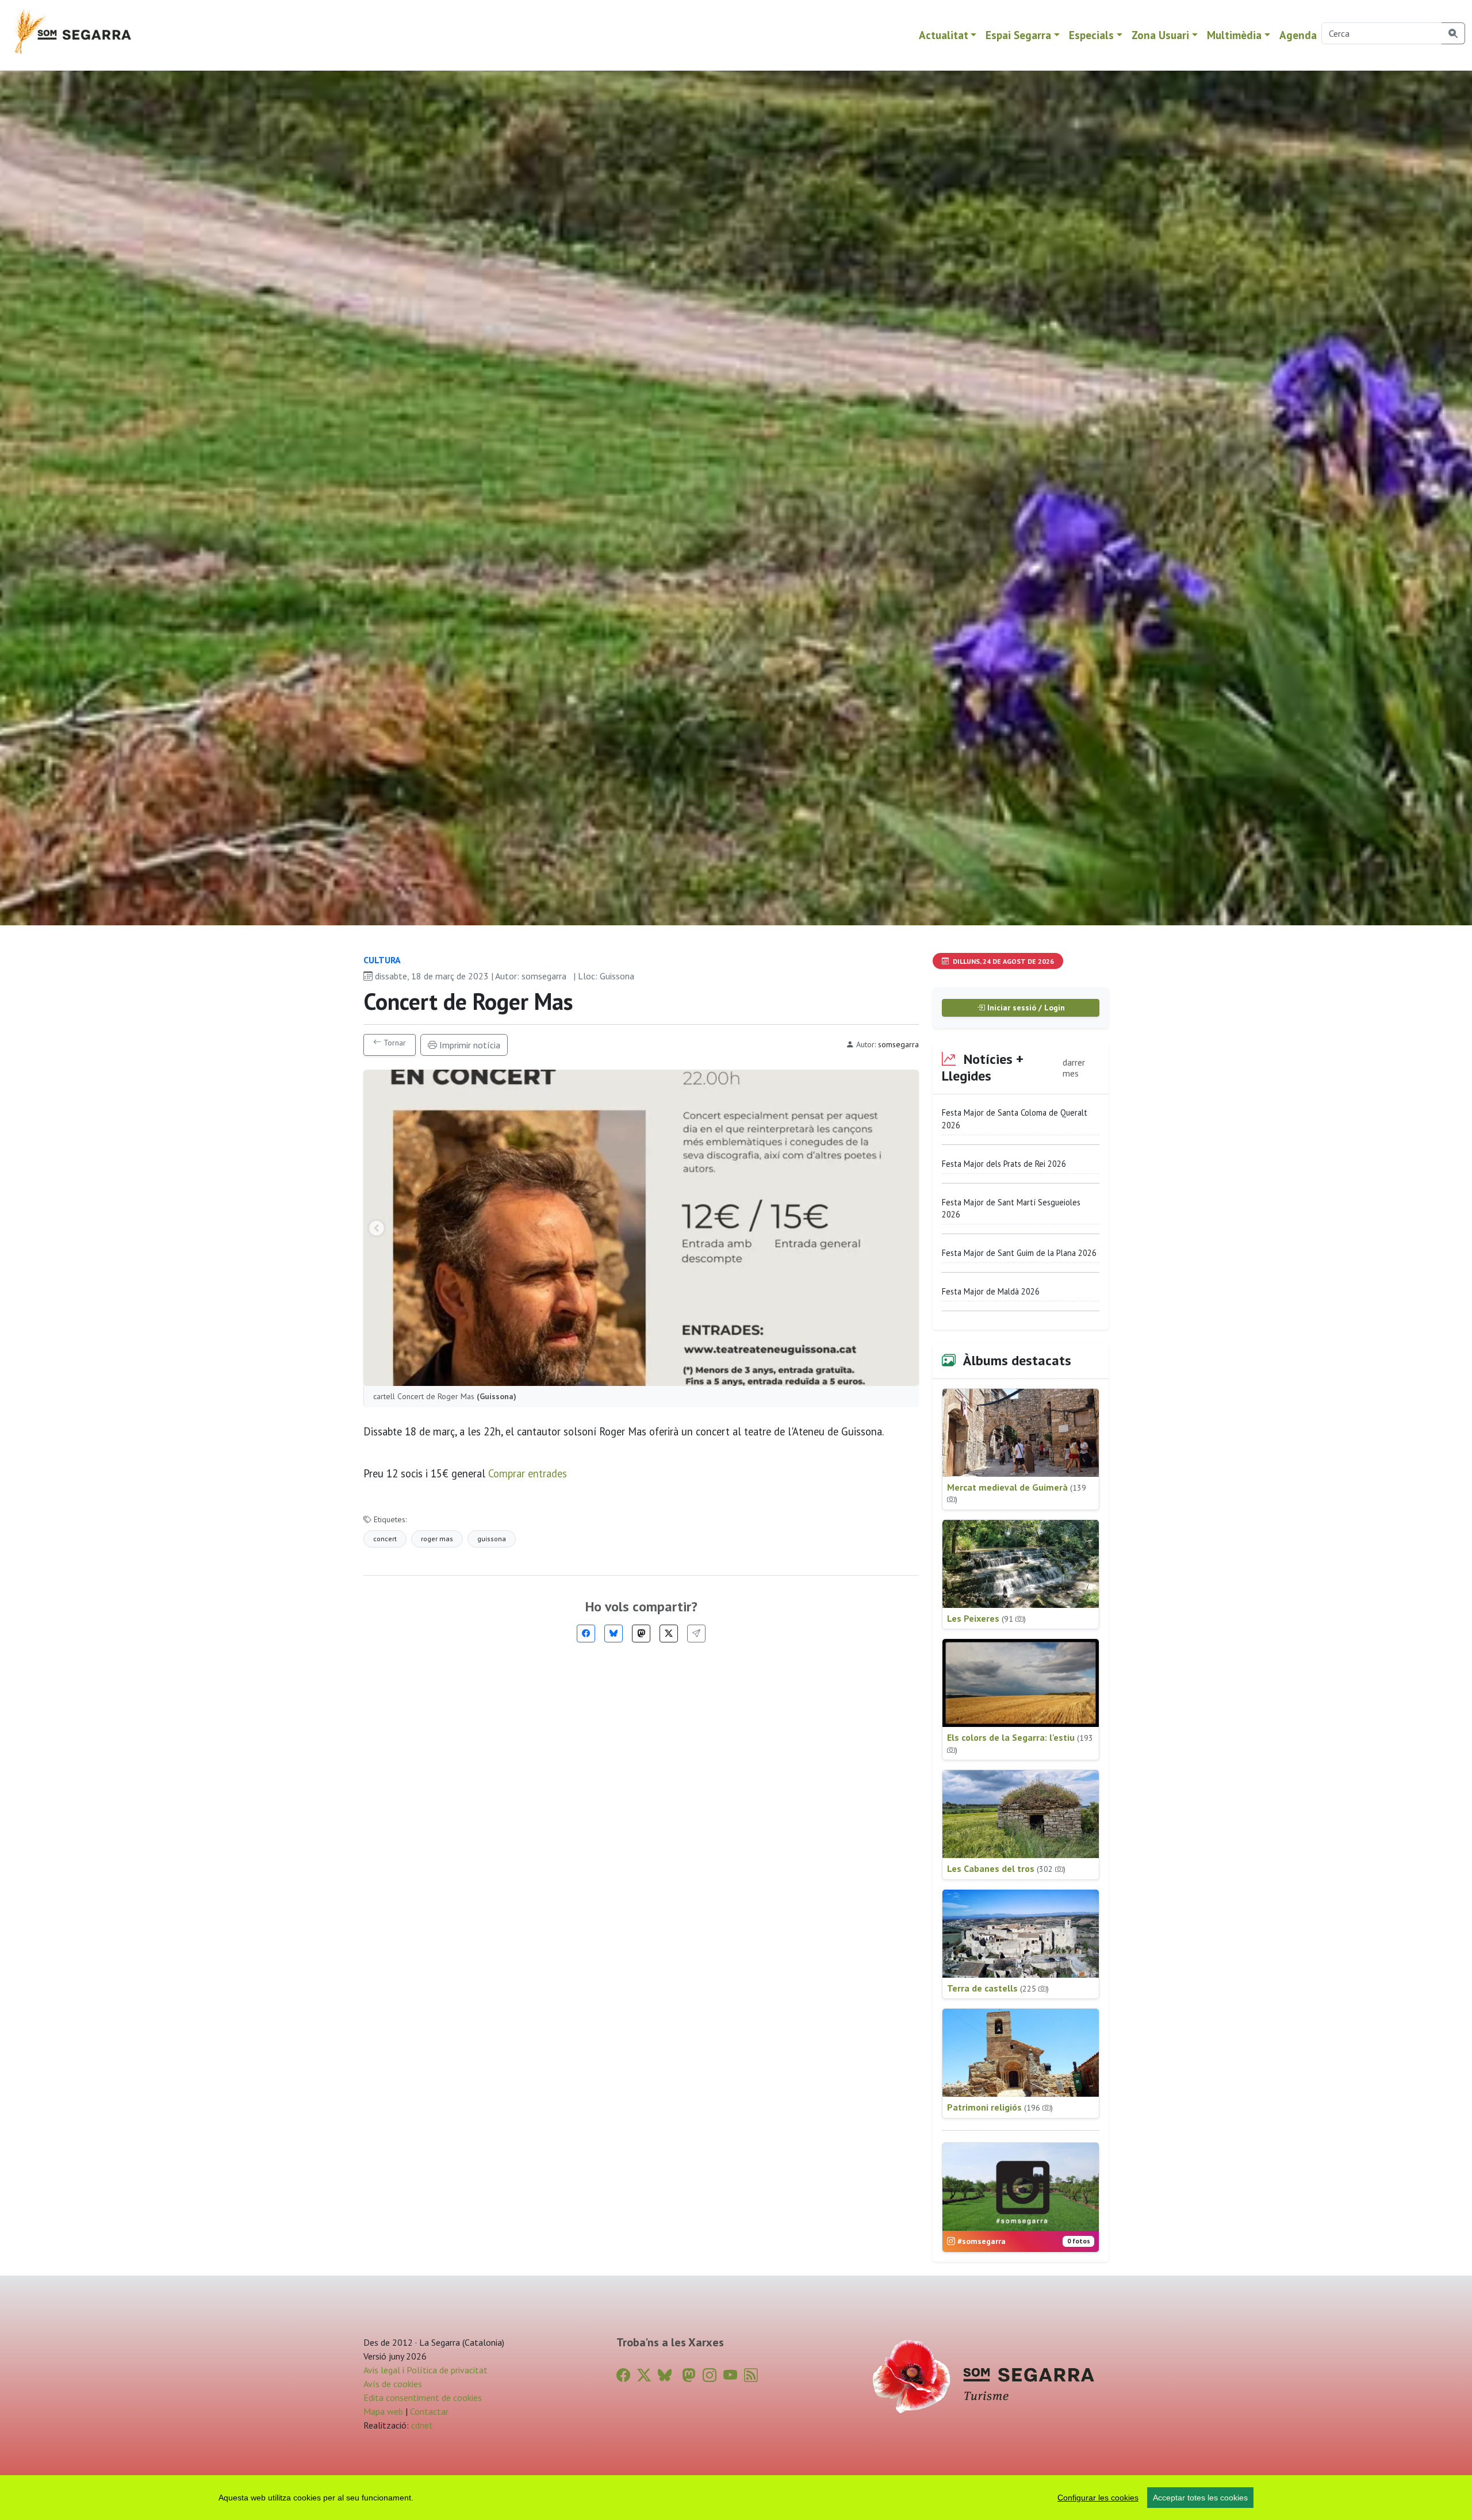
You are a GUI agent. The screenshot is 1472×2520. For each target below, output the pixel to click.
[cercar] (1453, 33)
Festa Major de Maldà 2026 (991, 1291)
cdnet (421, 2425)
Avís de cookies (393, 2384)
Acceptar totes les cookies (1200, 2498)
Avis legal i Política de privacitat (425, 2370)
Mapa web (383, 2411)
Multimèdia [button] (1234, 35)
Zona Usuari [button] (1160, 35)
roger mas (437, 1539)
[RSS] (751, 2375)
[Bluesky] (614, 1634)
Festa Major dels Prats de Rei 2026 (1004, 1164)
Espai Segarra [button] (1018, 35)
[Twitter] (669, 1634)
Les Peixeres (986, 1618)
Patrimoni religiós (1000, 2107)
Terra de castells (998, 1988)
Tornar (394, 1043)
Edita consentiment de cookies (423, 2398)
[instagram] (710, 2375)
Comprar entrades (528, 1473)
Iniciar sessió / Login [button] (1025, 1008)
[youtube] (730, 2375)
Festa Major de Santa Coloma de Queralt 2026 (1015, 1119)
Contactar (429, 2411)
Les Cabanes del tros (1006, 1868)
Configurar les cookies (1098, 2498)
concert (385, 1539)
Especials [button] (1091, 35)
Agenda (1298, 35)
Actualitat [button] (944, 35)
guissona (492, 1539)
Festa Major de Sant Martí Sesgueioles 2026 (1011, 1209)
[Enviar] (696, 1634)
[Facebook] (586, 1634)
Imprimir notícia (469, 1045)
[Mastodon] (641, 1634)
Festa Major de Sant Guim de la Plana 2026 (1019, 1253)
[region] (736, 2498)
